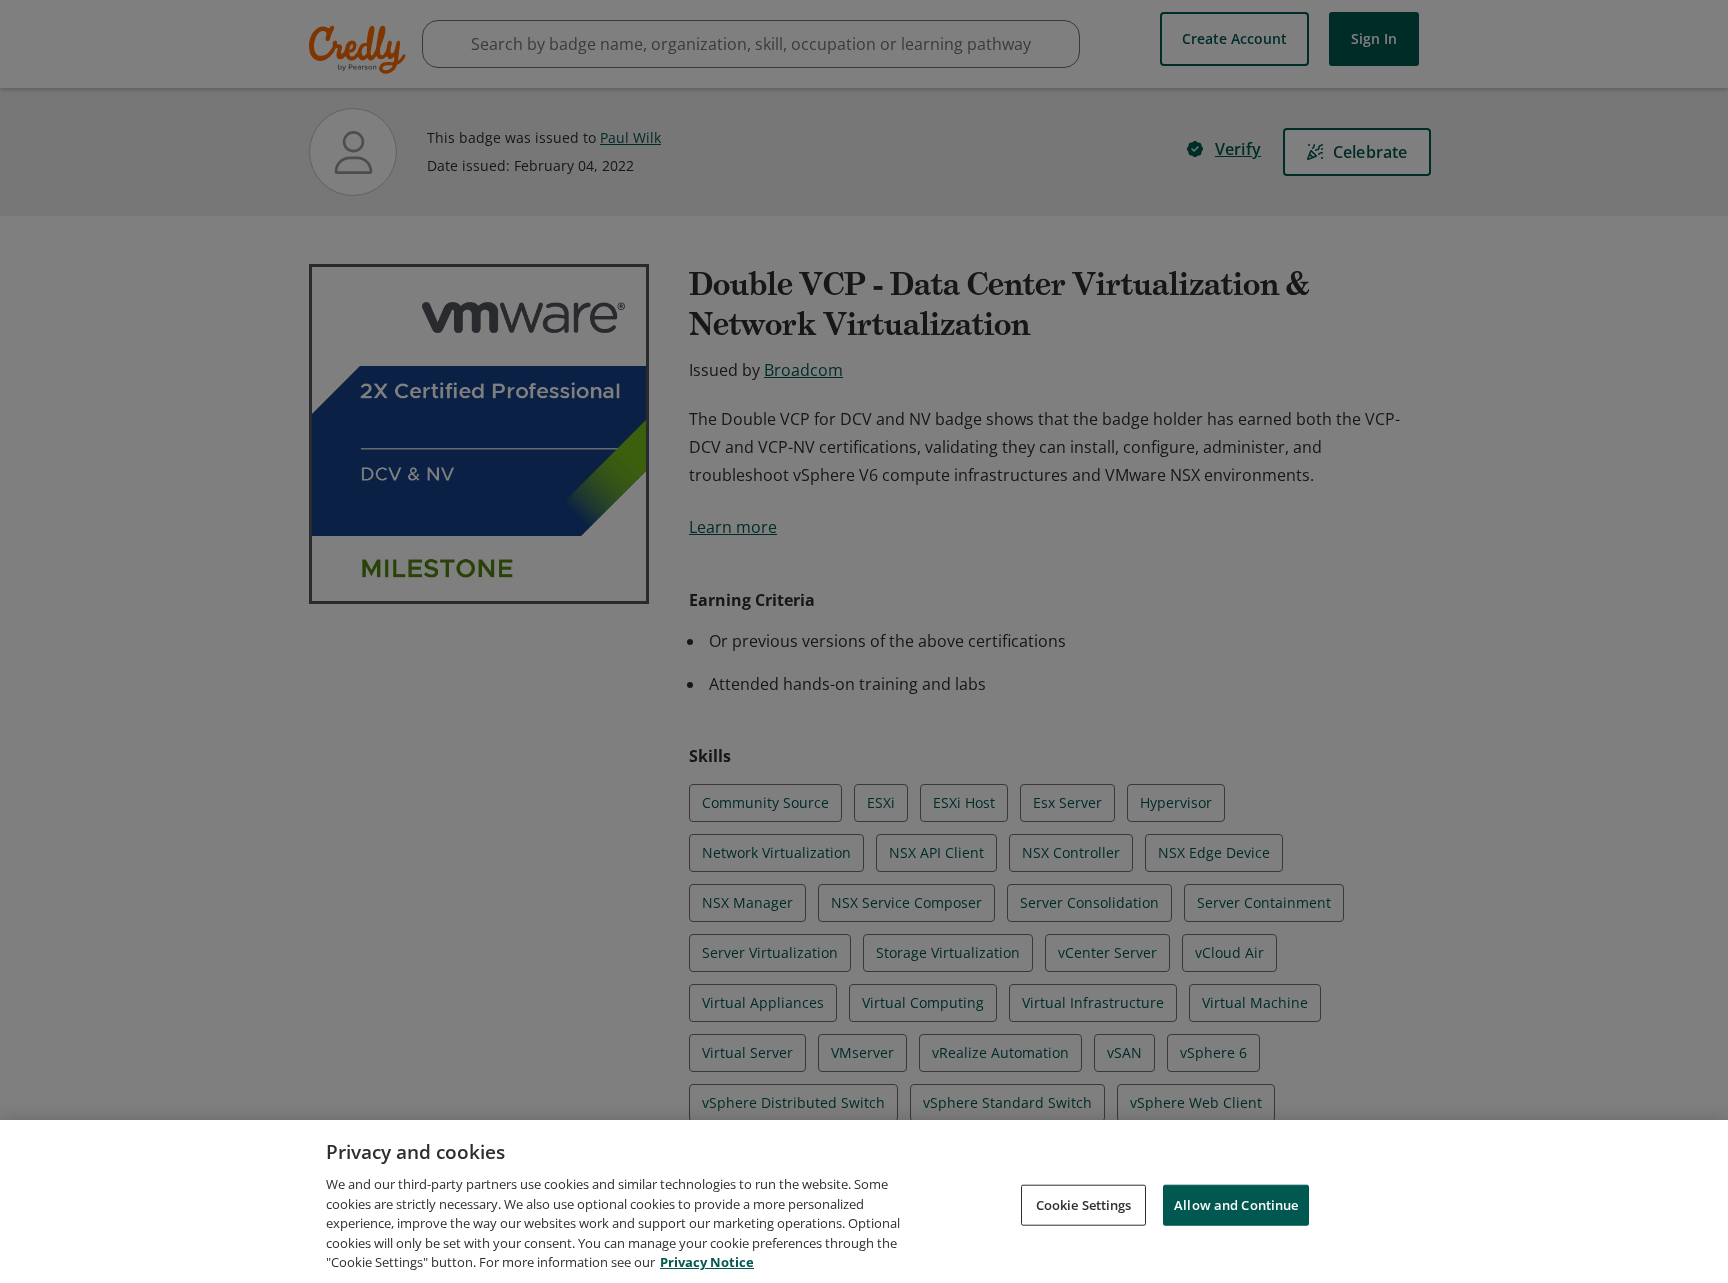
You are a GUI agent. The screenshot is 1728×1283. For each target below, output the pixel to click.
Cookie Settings (1084, 1204)
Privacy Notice (707, 1262)
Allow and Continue (1236, 1204)
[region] (864, 1201)
